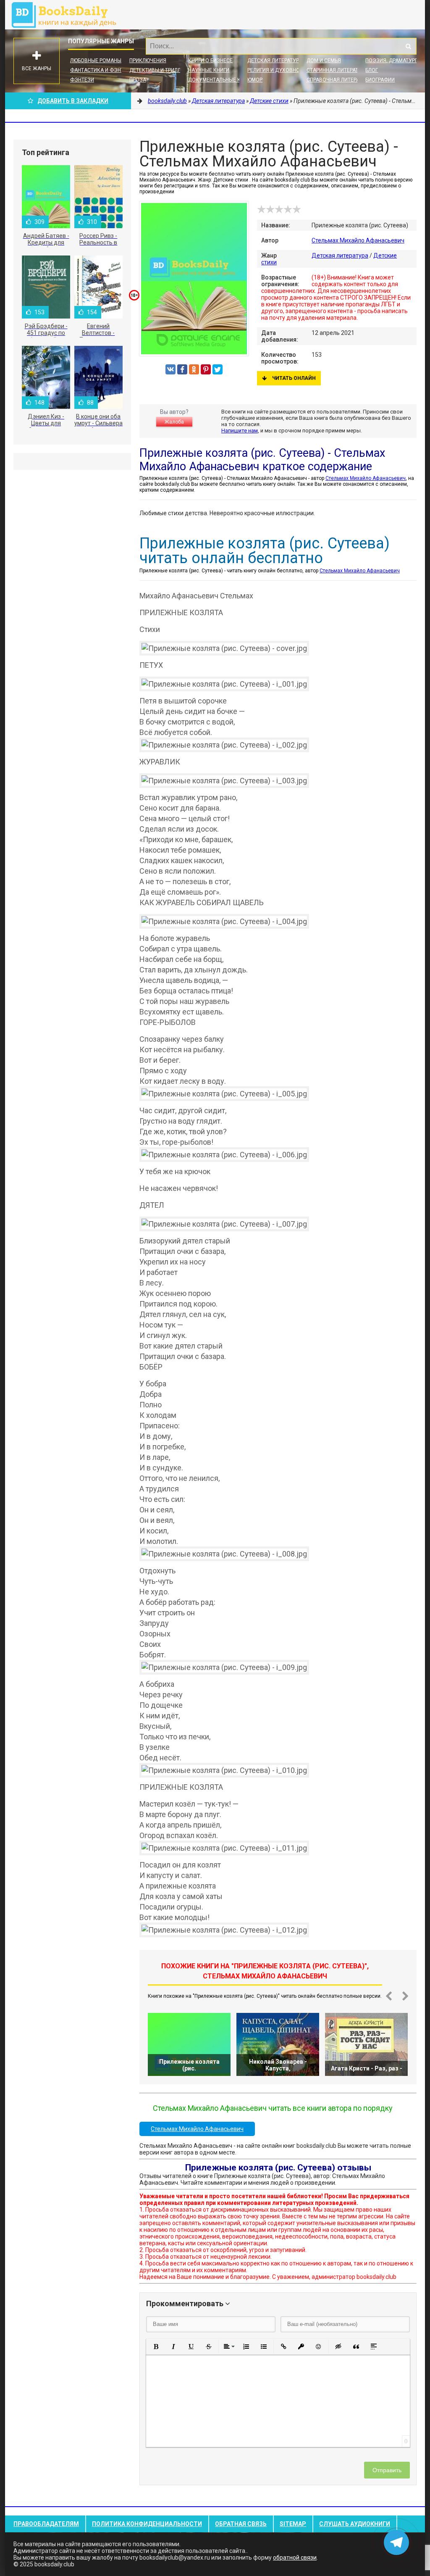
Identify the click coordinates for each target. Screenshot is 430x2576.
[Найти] (408, 46)
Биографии (380, 80)
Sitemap (293, 2524)
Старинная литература (337, 70)
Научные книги (209, 70)
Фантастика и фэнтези (102, 70)
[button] (156, 2347)
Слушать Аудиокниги (355, 2524)
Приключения (148, 61)
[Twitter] (218, 369)
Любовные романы (96, 61)
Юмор (255, 80)
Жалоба (174, 422)
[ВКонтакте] (170, 369)
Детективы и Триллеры (160, 70)
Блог (372, 70)
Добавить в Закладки (73, 101)
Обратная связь (241, 2524)
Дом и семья (324, 61)
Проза (138, 80)
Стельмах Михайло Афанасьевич (358, 240)
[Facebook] (182, 369)
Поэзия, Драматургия (395, 61)
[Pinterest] (206, 369)
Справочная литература (339, 80)
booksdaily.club (68, 15)
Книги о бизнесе (210, 61)
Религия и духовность (278, 70)
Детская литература (275, 61)
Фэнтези (82, 80)
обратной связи (295, 2558)
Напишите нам (240, 431)
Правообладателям (46, 2524)
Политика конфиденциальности (147, 2524)
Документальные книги (221, 80)
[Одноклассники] (194, 369)
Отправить (387, 2470)
